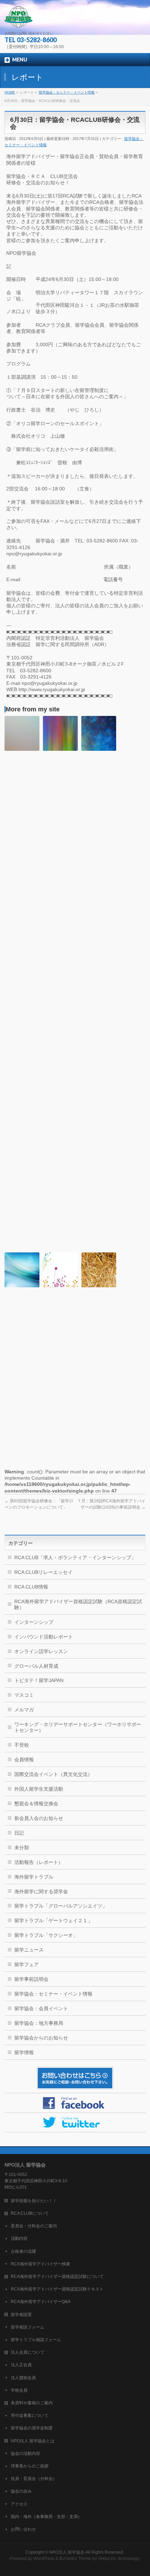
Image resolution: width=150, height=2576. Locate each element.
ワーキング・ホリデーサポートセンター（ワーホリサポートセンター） (78, 1727)
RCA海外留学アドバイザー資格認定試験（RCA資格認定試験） (78, 1604)
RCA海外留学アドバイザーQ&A (41, 2302)
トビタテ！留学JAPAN (39, 1680)
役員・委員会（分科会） (34, 2479)
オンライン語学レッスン (41, 1651)
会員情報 (24, 1760)
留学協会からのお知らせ (41, 2038)
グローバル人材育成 (36, 1666)
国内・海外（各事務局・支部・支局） (46, 2517)
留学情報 (24, 2052)
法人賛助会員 (23, 2378)
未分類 (22, 1848)
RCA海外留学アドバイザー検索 (40, 2264)
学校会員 (19, 2390)
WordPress (44, 2559)
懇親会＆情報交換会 (36, 1804)
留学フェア (27, 1964)
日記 (19, 1833)
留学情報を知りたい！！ (34, 2201)
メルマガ (24, 1710)
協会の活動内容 (25, 2453)
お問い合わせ (23, 2529)
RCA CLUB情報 (31, 1587)
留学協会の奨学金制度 (32, 2428)
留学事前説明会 (31, 1979)
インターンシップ (34, 1622)
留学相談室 (21, 2315)
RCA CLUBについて (30, 2213)
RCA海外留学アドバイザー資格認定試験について (57, 2277)
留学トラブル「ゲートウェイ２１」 (53, 1920)
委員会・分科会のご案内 (34, 2226)
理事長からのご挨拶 (30, 2466)
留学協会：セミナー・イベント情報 (53, 1994)
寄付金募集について (30, 2415)
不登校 (22, 1745)
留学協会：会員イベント (41, 2008)
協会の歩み (21, 2491)
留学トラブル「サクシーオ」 (46, 1935)
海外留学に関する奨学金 (41, 1892)
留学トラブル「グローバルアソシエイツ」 (61, 1906)
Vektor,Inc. (108, 2559)
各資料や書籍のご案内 (32, 2403)
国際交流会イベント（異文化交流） (53, 1774)
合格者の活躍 (23, 2251)
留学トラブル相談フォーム (36, 2340)
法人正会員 (21, 2365)
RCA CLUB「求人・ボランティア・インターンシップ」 (75, 1557)
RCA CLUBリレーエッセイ (43, 1572)
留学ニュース (29, 1950)
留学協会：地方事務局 (39, 2023)
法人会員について (28, 2352)
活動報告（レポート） (39, 1862)
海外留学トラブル (34, 1877)
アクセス (19, 2504)
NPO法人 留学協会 (67, 2552)
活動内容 (19, 2238)
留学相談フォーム (28, 2327)
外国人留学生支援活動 (39, 1789)
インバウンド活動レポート (44, 1637)
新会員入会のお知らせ (39, 1818)
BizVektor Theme (75, 2559)
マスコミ (24, 1695)
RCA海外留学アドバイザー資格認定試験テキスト (57, 2289)
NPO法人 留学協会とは (33, 2441)
